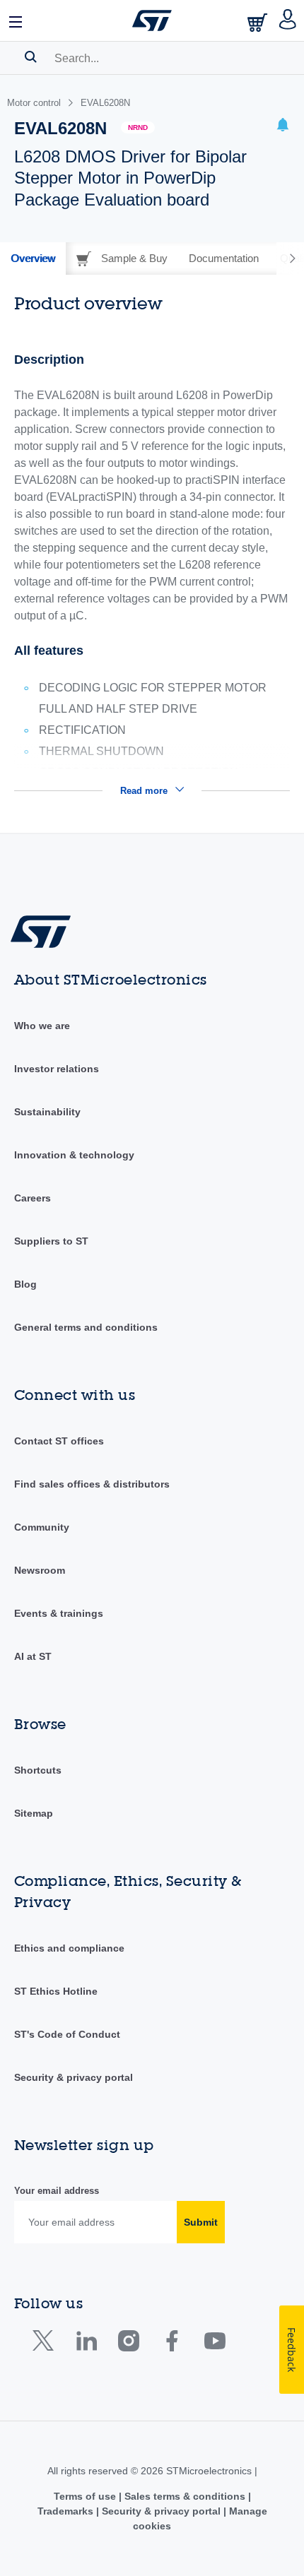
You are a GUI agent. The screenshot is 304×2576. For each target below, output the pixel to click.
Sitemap (34, 1813)
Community (42, 1527)
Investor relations (57, 1069)
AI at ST (33, 1656)
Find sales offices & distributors (92, 1484)
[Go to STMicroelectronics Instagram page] (128, 2344)
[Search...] (31, 57)
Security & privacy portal (74, 2077)
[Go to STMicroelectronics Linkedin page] (86, 2344)
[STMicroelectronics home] (152, 20)
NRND (138, 127)
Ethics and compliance (69, 1948)
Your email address (57, 2191)
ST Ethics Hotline (56, 1991)
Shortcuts (38, 1770)
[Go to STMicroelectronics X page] (46, 2344)
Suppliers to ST (51, 1241)
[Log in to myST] (288, 20)
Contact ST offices (59, 1441)
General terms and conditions (86, 1327)
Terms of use (86, 2496)
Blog (25, 1284)
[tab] (33, 259)
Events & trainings (59, 1613)
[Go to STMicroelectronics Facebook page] (171, 2344)
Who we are (42, 1026)
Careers (33, 1198)
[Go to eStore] (259, 22)
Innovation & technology (74, 1155)
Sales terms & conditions (185, 2496)
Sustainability (47, 1112)
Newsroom (40, 1570)
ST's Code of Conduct (67, 2034)
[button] (16, 20)
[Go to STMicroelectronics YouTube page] (215, 2344)
